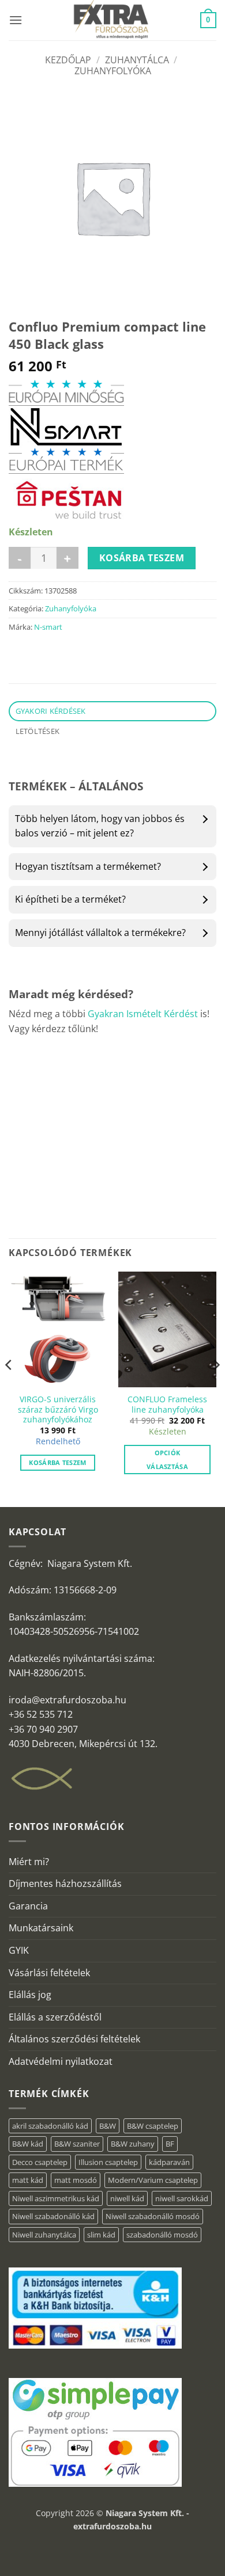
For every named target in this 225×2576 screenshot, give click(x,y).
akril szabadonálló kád (50, 2126)
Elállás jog (30, 1995)
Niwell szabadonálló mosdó (153, 2216)
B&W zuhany (133, 2144)
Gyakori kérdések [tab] (51, 711)
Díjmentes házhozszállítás (65, 1884)
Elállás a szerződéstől (55, 2017)
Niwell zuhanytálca (44, 2235)
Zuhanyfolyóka (113, 71)
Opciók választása (167, 1460)
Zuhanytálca (137, 60)
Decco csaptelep (40, 2162)
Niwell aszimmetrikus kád (56, 2198)
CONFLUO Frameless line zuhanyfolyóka (167, 1404)
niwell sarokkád (182, 2198)
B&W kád (28, 2144)
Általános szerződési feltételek (74, 2039)
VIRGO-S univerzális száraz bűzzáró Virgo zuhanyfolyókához (58, 1409)
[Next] (216, 1388)
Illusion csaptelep (108, 2162)
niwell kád (127, 2198)
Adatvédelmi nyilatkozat (61, 2061)
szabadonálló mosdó (162, 2235)
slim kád (101, 2235)
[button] (16, 20)
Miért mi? (29, 1862)
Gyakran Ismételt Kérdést (143, 1014)
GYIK (19, 1950)
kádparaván (169, 2162)
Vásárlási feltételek (49, 1973)
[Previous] (9, 1388)
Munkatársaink (41, 1928)
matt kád (28, 2180)
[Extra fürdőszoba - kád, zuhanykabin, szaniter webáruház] (111, 20)
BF (170, 2144)
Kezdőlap (68, 60)
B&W (108, 2126)
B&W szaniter (77, 2144)
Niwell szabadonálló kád (53, 2216)
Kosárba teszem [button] (58, 1462)
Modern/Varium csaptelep (153, 2180)
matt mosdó (76, 2180)
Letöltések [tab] (38, 731)
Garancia (28, 1906)
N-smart (48, 627)
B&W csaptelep (153, 2126)
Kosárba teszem (142, 558)
